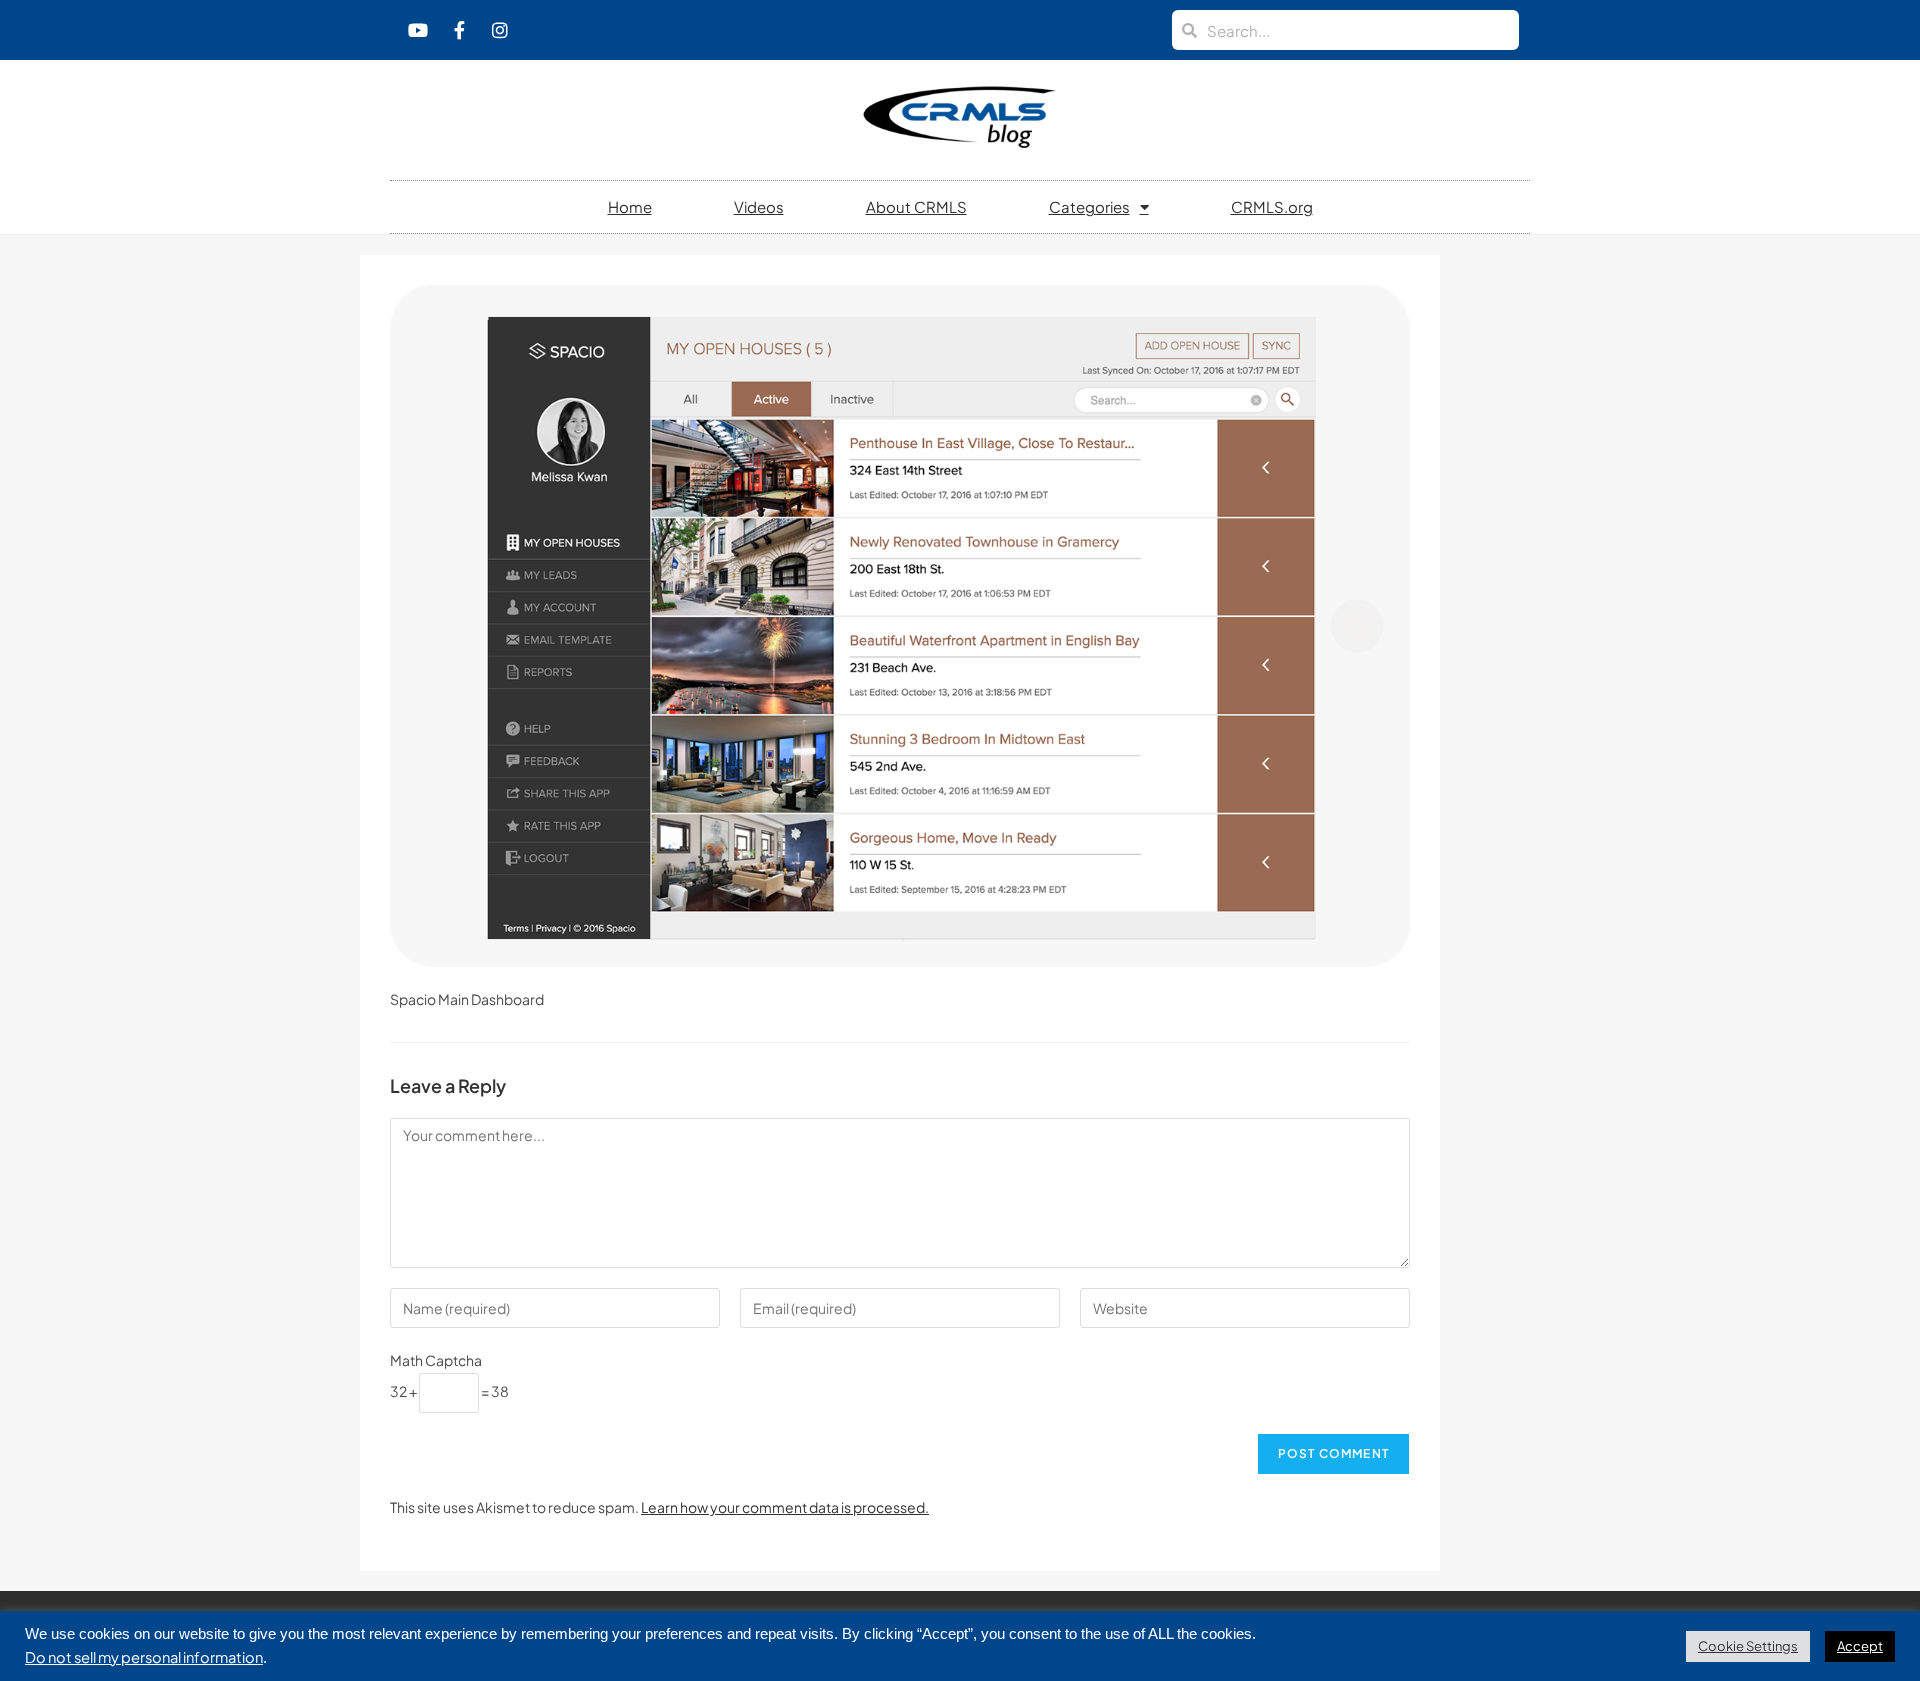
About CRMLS (916, 206)
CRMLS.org (1272, 206)
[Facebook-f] (459, 30)
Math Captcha (436, 1360)
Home (630, 206)
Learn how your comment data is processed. (785, 1507)
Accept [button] (1860, 1646)
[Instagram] (500, 30)
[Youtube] (418, 30)
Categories (1089, 206)
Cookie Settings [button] (1748, 1646)
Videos (759, 206)
